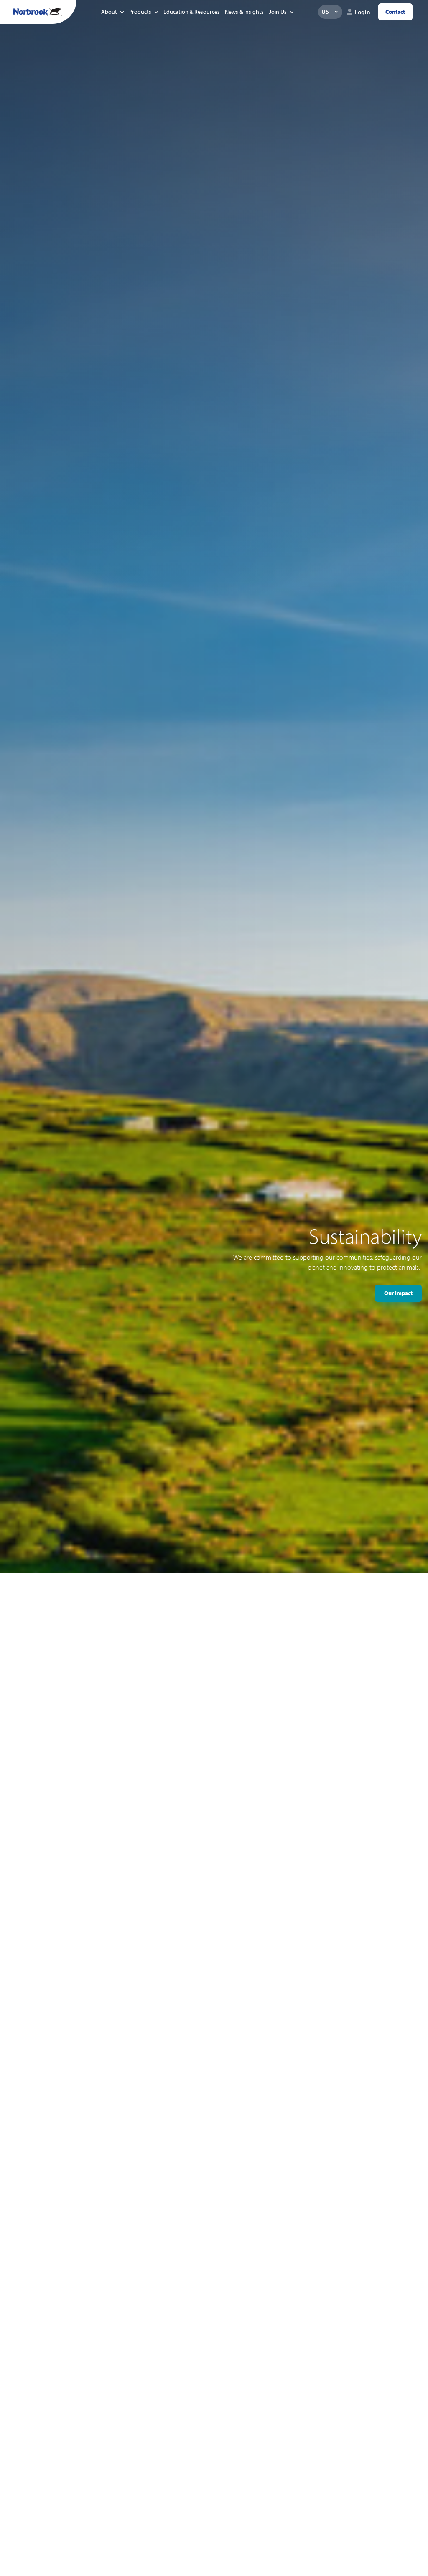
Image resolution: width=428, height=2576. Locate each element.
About (109, 12)
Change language (336, 12)
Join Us (278, 12)
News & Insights (244, 12)
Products (140, 12)
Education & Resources (192, 12)
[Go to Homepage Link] (37, 12)
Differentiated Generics (383, 1305)
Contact (395, 12)
